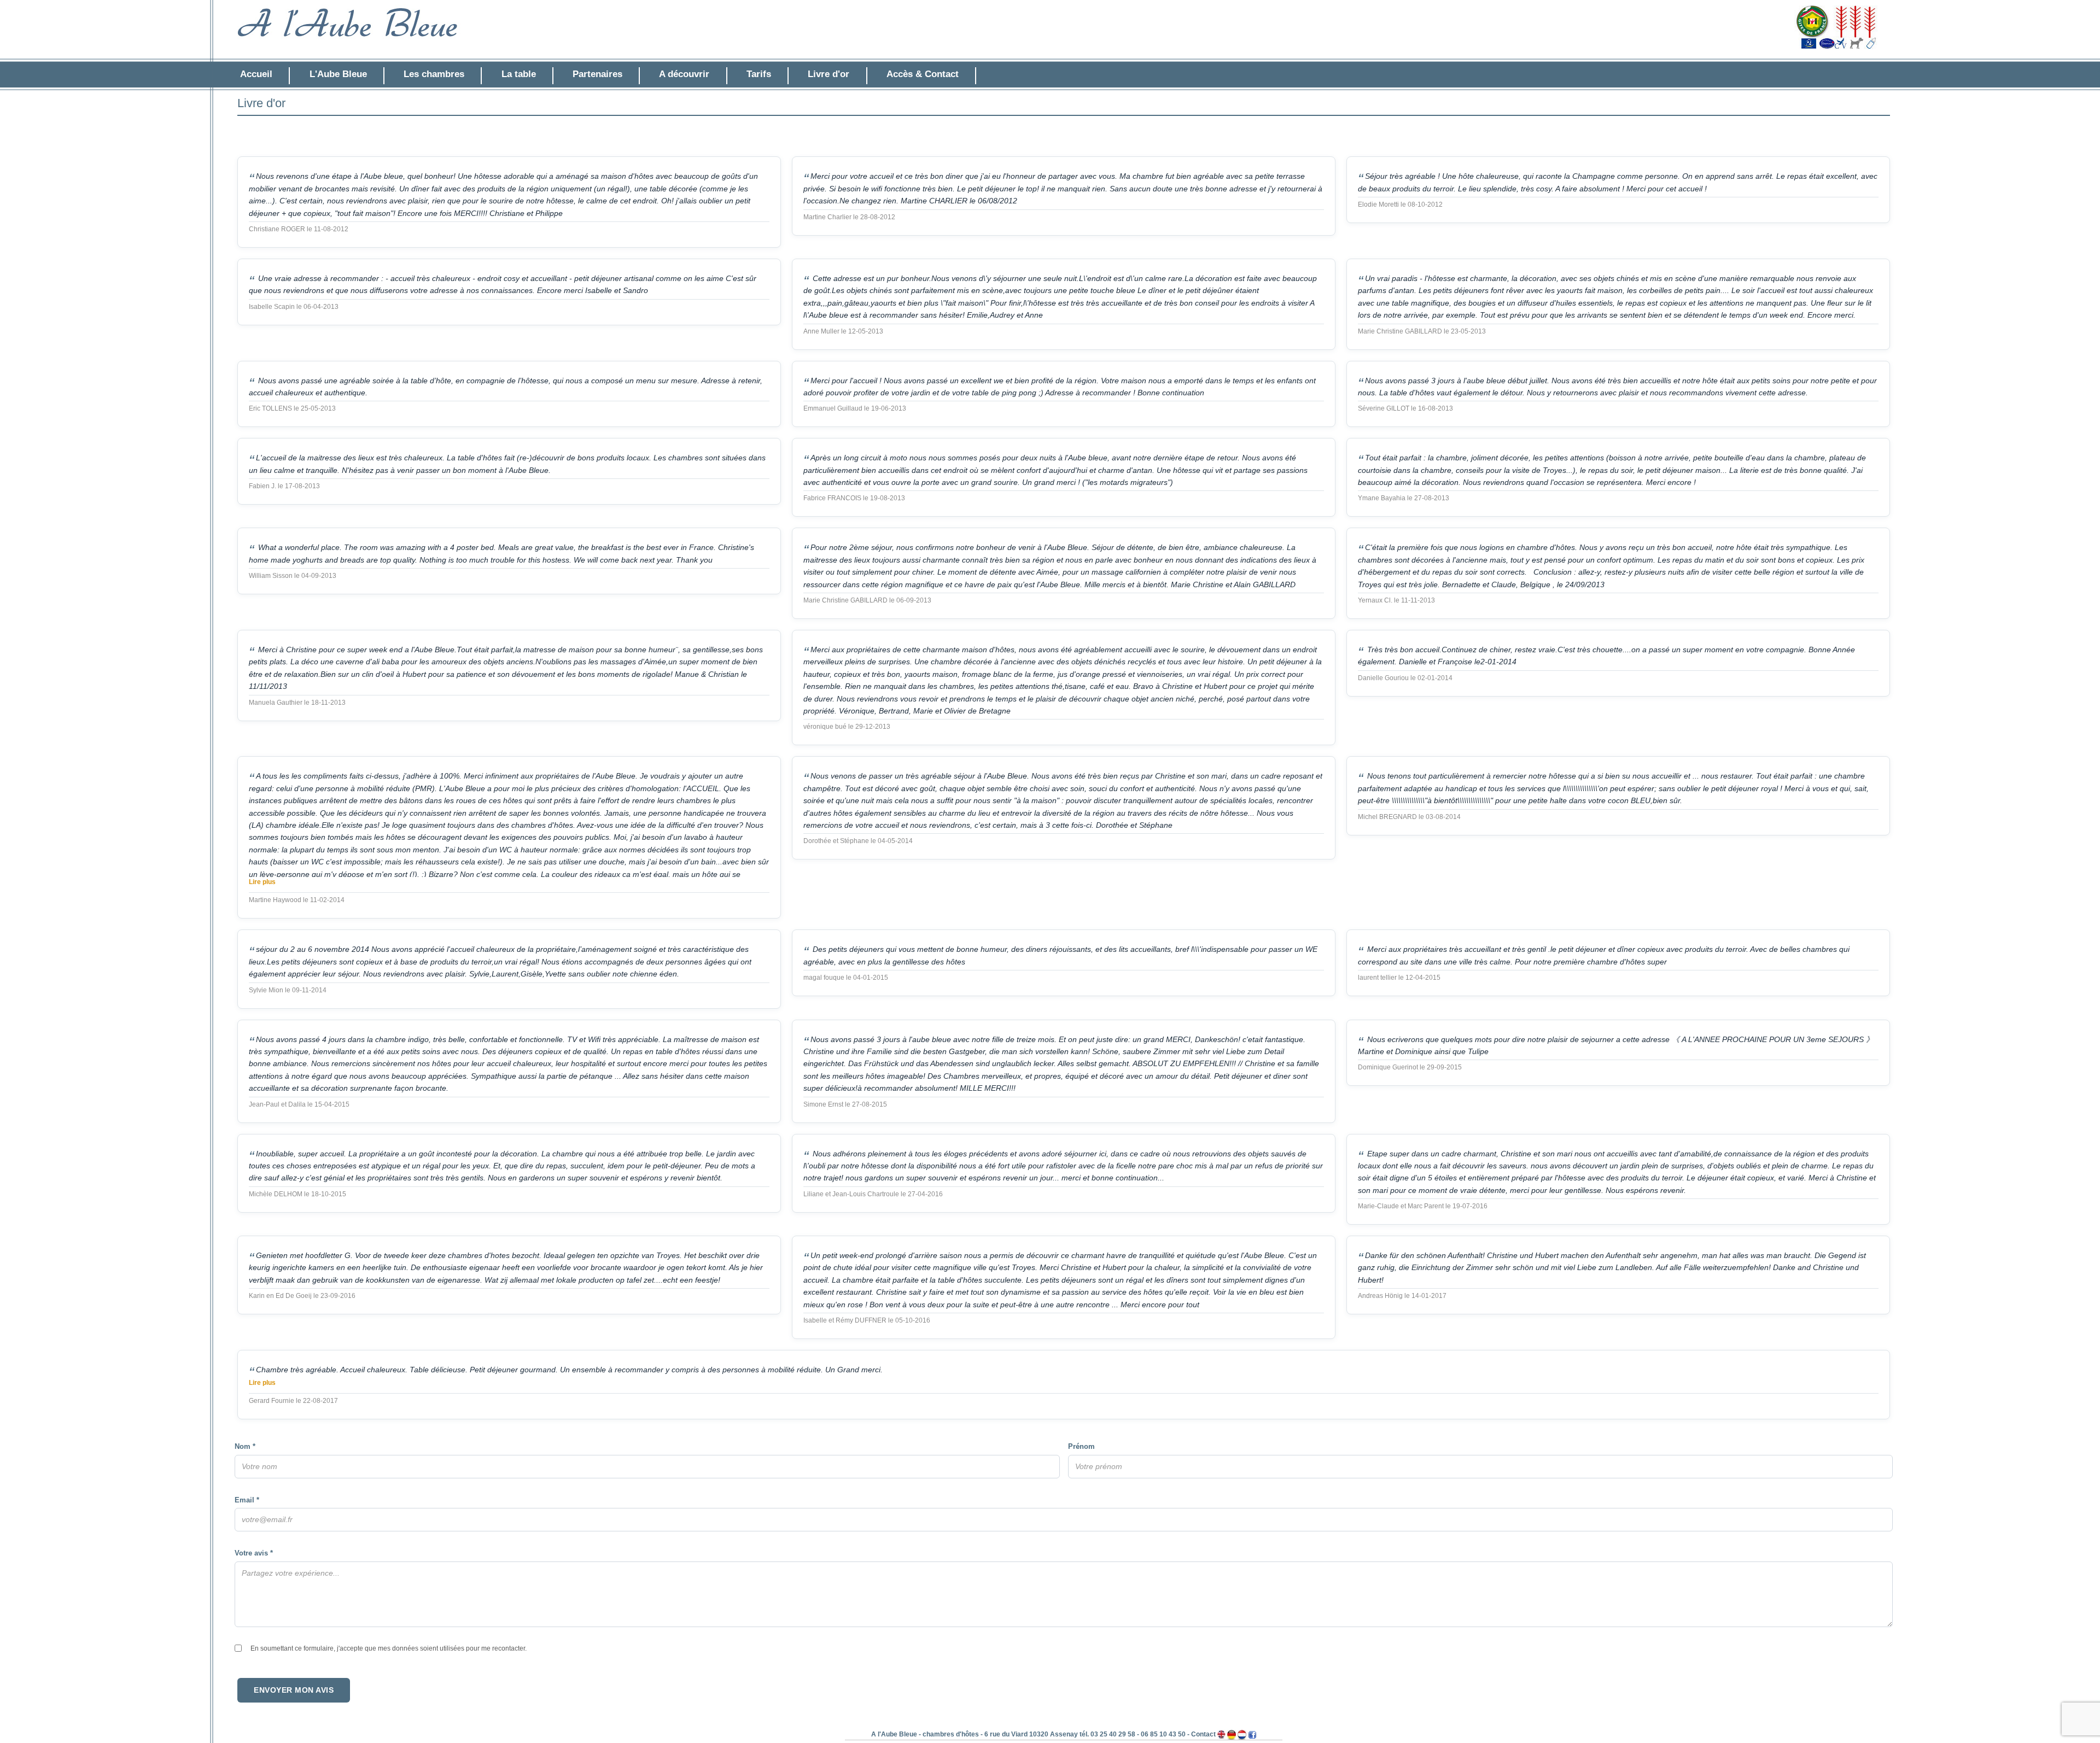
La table (519, 74)
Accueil (256, 74)
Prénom (1081, 1446)
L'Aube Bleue (338, 74)
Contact (1203, 1734)
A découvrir (684, 74)
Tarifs (759, 74)
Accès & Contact (923, 74)
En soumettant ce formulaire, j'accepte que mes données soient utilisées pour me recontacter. (389, 1648)
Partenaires (597, 74)
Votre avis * (254, 1553)
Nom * (245, 1446)
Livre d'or (829, 74)
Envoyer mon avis (294, 1690)
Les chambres (434, 74)
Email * (247, 1500)
